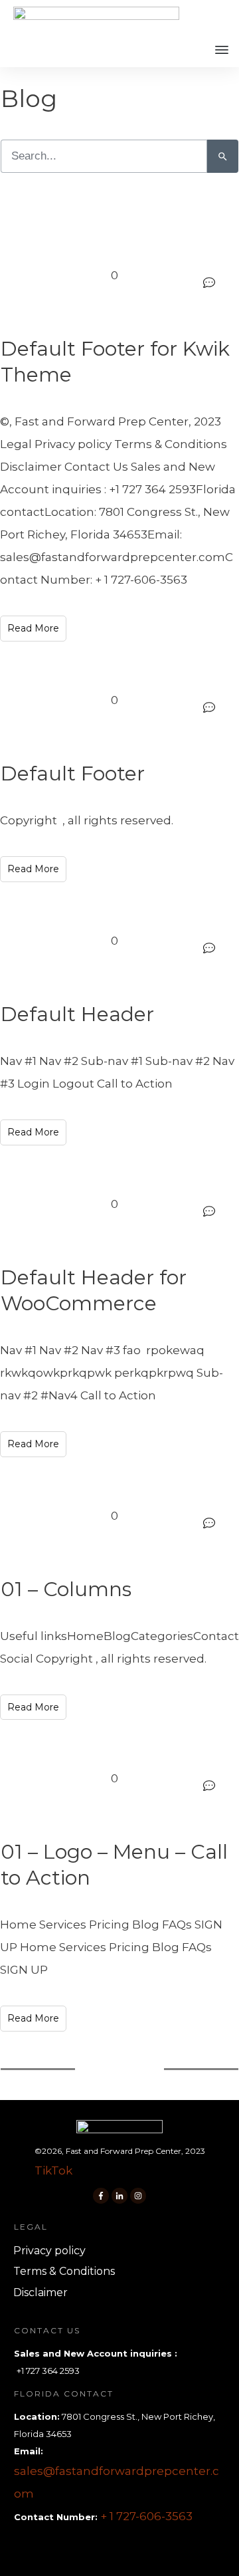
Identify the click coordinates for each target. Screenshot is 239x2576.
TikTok (53, 2170)
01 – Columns (66, 1589)
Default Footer (73, 773)
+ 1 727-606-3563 (146, 2516)
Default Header (77, 1014)
